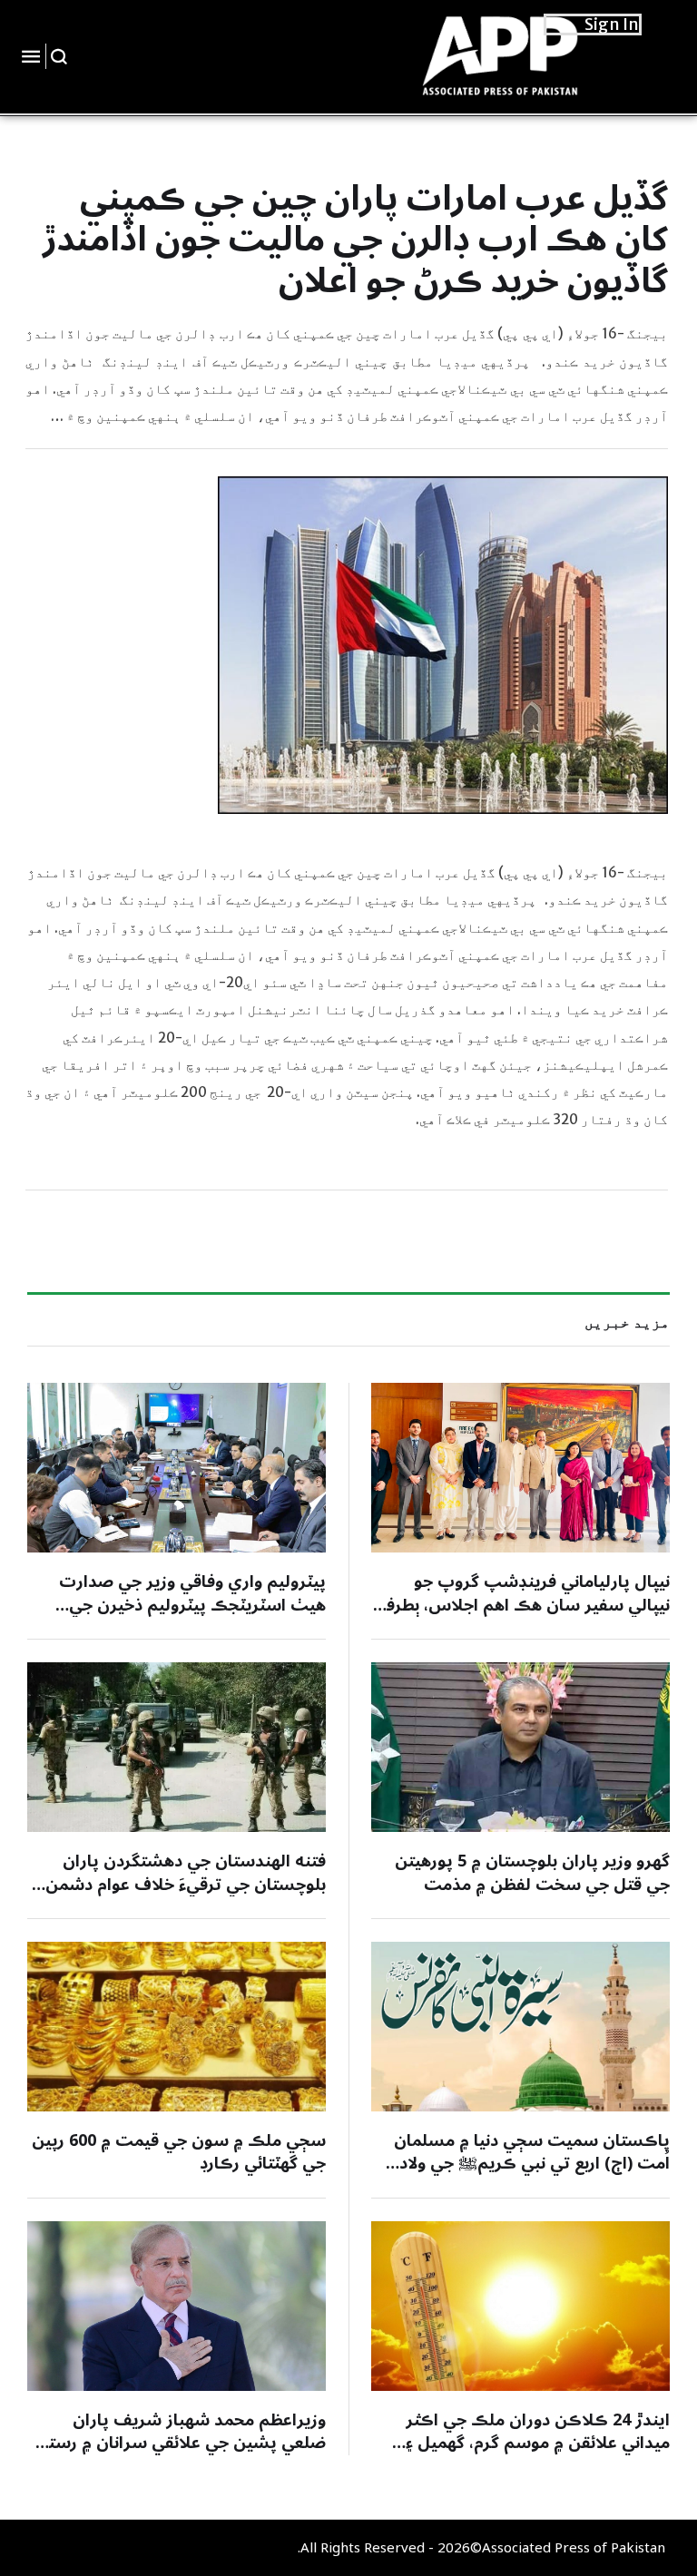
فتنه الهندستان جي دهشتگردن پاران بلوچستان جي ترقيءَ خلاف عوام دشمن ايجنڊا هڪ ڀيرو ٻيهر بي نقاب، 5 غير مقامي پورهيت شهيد (186, 1895)
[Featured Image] (520, 1468)
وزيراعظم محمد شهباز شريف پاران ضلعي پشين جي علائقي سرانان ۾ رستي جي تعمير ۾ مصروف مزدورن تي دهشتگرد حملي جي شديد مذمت (177, 2454)
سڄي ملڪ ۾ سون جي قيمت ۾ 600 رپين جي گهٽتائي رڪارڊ (179, 2152)
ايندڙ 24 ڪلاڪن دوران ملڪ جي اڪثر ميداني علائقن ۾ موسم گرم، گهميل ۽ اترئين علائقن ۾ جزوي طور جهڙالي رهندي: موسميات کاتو (538, 2454)
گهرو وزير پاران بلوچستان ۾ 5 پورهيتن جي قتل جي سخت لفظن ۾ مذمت (532, 1872)
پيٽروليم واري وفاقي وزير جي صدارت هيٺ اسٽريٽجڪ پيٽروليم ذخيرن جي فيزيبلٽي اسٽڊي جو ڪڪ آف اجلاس (192, 1604)
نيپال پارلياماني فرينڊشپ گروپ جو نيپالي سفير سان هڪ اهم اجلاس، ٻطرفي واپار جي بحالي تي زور (521, 1604)
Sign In (612, 24)
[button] (59, 56)
